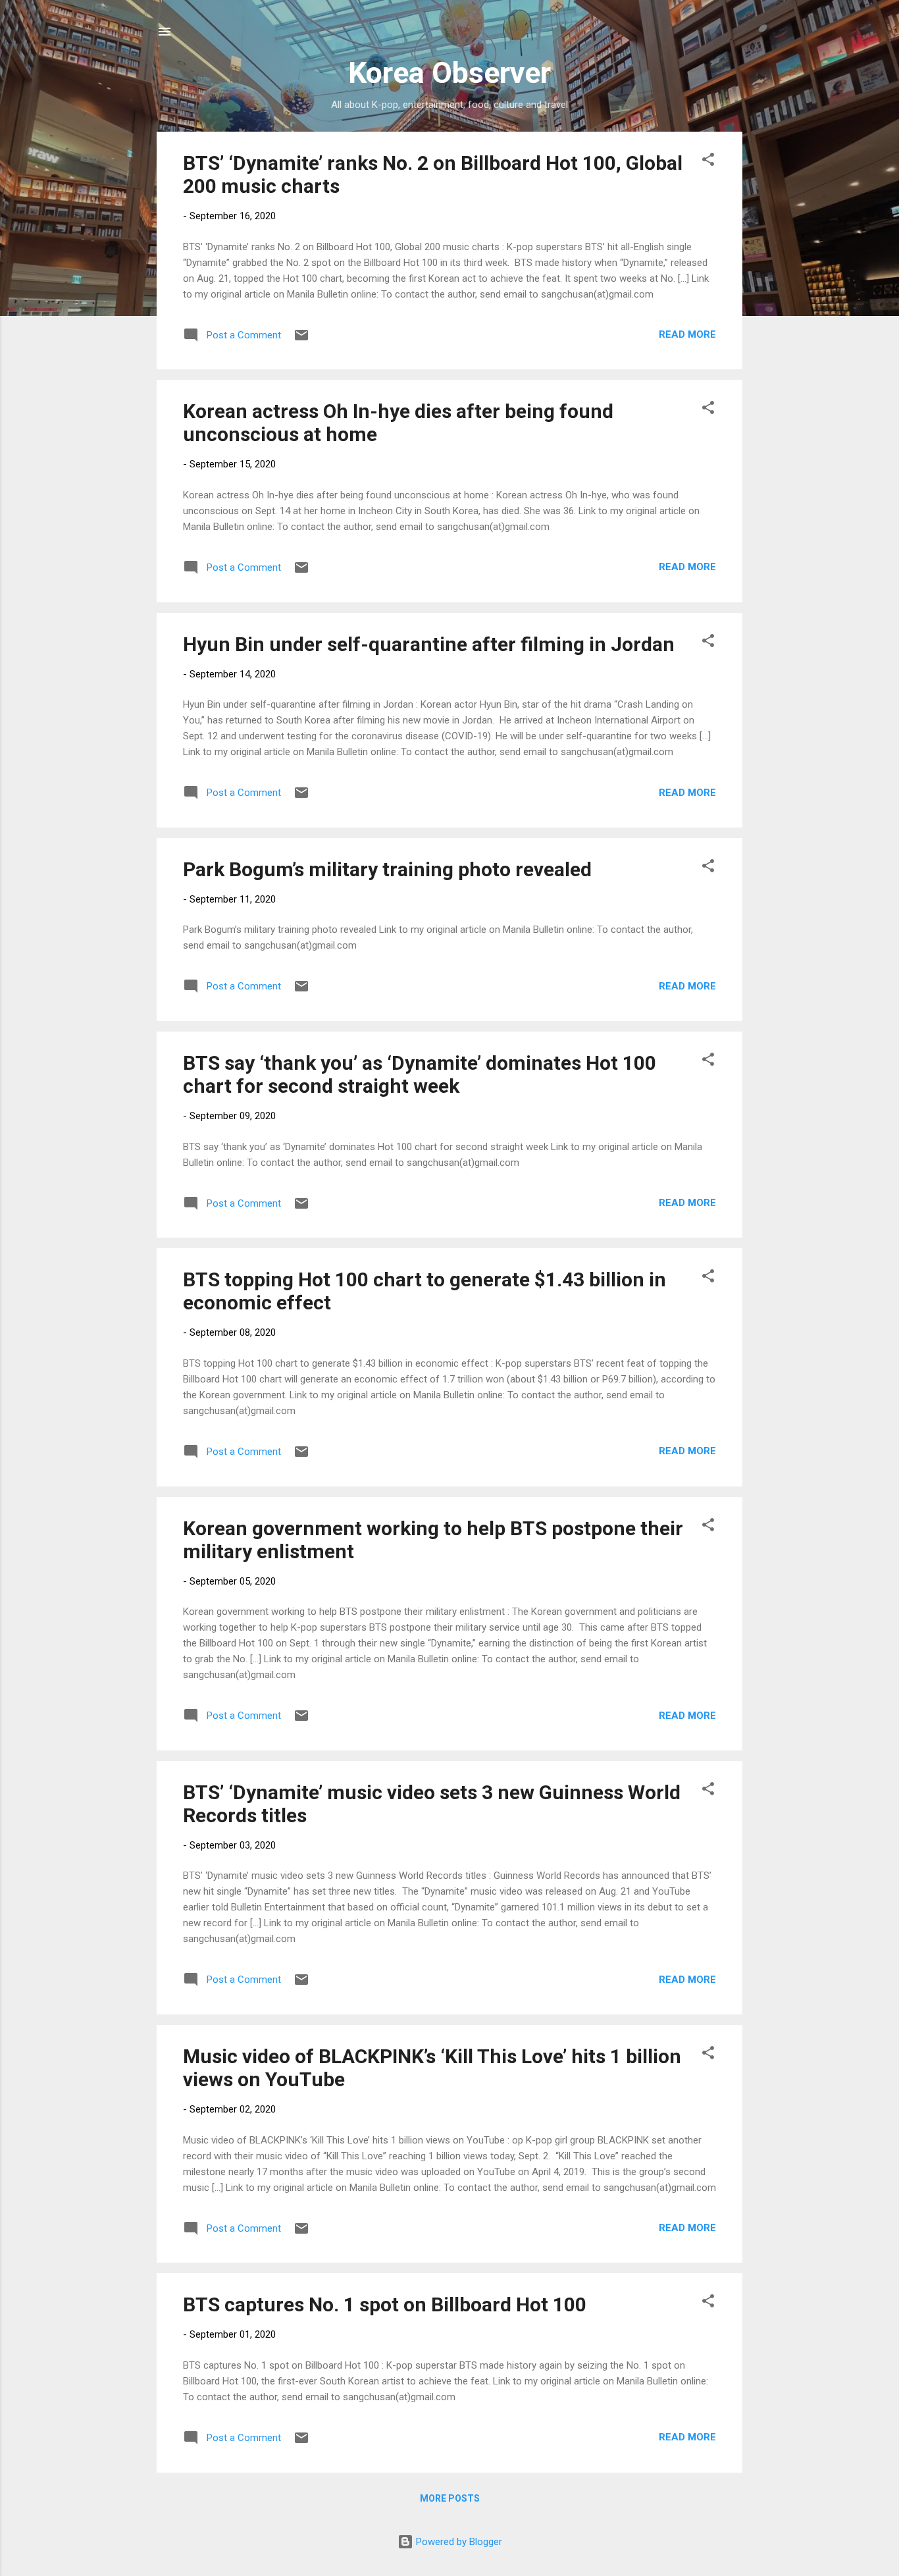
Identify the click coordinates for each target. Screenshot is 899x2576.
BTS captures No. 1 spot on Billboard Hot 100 (385, 2304)
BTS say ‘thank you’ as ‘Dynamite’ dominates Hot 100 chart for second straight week (420, 1074)
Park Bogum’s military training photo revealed (387, 869)
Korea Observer (449, 73)
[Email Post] (301, 340)
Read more (687, 334)
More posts (450, 2498)
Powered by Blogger (458, 2542)
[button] (708, 162)
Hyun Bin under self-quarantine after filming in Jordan (429, 644)
